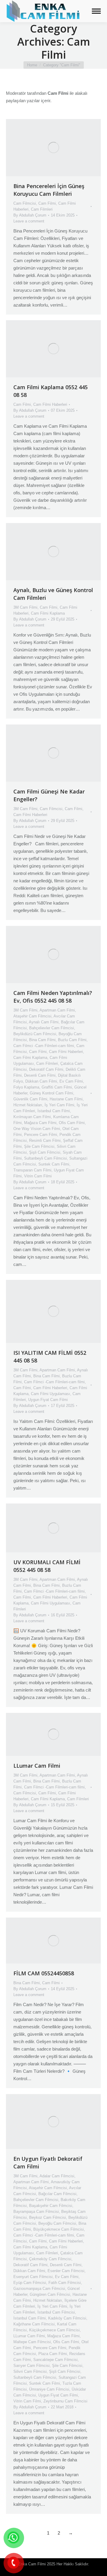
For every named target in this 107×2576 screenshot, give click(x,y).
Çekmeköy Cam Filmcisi (50, 2259)
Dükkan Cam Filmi (41, 1081)
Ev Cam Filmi (71, 1081)
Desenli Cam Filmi (40, 1075)
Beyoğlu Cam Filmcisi (57, 2223)
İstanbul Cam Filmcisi (56, 2312)
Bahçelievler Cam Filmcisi (52, 1028)
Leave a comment (29, 221)
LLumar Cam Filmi (37, 1766)
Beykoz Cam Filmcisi (48, 2217)
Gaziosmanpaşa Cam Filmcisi (39, 2289)
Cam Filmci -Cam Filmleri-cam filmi (44, 1046)
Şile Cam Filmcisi (39, 1146)
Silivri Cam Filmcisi (30, 2371)
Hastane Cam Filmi (66, 1099)
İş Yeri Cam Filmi (59, 1105)
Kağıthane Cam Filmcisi (34, 2324)
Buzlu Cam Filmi (72, 1040)
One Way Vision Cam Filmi (37, 1129)
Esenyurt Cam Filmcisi (33, 2277)
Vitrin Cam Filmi (38, 1176)
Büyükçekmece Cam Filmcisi (59, 2229)
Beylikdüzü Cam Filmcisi (35, 1034)
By (30, 215)
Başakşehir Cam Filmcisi (51, 2206)
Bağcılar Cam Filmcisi (57, 2194)
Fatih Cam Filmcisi (65, 2283)
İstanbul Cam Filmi (54, 1111)
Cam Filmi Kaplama (48, 613)
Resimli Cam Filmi (45, 1140)
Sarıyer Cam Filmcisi (32, 2366)
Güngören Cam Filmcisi (50, 2294)
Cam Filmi (47, 203)
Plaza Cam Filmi (53, 2354)
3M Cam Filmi (25, 607)
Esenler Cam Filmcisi (66, 2271)
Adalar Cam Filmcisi (57, 2176)
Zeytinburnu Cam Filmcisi (65, 2401)
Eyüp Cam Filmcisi (30, 2283)
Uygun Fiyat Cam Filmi (48, 1400)
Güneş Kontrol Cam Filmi (51, 1093)
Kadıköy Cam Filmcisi (67, 2318)
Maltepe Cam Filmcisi (32, 2342)
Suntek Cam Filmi (54, 1164)
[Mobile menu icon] (96, 11)
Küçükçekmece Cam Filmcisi (54, 2330)
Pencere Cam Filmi (41, 1135)
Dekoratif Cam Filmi (46, 1069)
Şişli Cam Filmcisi (45, 1152)
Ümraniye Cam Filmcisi (49, 2389)
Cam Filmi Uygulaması (51, 1394)
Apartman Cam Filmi (57, 1010)
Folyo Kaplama (26, 1087)
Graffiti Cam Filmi (57, 1087)
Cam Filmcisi (25, 203)
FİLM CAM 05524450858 (44, 1973)
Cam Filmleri (42, 209)
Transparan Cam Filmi (32, 1170)
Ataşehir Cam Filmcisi (32, 1016)
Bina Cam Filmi (42, 1040)
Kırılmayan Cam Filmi (32, 1117)
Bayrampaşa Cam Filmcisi (36, 2212)
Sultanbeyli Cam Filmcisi (45, 1158)
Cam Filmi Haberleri (50, 404)
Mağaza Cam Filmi (40, 1123)
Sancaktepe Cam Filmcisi (55, 2360)
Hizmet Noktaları (28, 1105)
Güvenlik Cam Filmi (30, 1099)
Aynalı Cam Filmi (44, 1022)
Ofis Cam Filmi (72, 1123)
